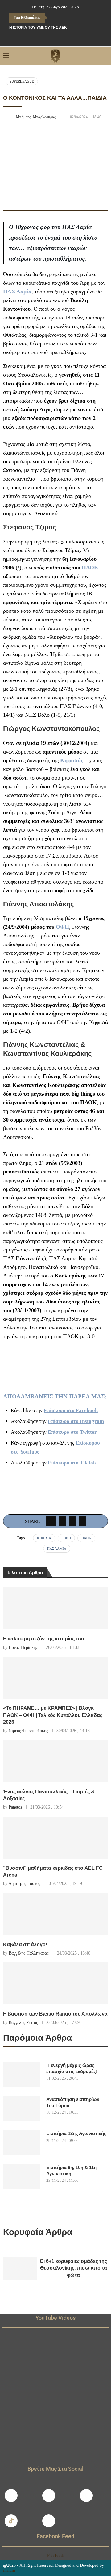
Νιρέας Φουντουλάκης (28, 1731)
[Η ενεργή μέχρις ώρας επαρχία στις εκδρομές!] (22, 2075)
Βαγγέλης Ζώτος (23, 2023)
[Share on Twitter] (63, 1521)
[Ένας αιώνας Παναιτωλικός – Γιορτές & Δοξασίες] (55, 1761)
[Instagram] (49, 2496)
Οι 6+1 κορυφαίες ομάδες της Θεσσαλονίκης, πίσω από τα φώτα (73, 2268)
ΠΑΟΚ (90, 568)
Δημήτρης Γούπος (25, 1884)
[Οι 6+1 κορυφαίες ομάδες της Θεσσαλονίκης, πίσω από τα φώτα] (20, 2268)
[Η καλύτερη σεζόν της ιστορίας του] (55, 1608)
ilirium (9, 2570)
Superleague (22, 81)
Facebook (55, 2556)
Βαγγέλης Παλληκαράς (29, 1953)
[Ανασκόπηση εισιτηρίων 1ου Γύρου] (22, 2109)
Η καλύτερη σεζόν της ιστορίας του (43, 1639)
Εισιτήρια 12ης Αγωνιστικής (76, 2133)
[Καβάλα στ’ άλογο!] (55, 1914)
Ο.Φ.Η (66, 1538)
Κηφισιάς (72, 760)
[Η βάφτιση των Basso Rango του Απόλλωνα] (55, 1983)
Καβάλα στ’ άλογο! (25, 1945)
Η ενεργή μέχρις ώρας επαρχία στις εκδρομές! (72, 2068)
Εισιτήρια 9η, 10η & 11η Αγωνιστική (71, 2170)
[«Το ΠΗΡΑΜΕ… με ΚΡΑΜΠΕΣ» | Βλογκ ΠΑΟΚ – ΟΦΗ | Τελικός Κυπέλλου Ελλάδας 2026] (55, 1678)
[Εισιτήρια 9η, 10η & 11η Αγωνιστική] (22, 2177)
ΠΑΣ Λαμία (17, 292)
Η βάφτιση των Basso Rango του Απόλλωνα (55, 2014)
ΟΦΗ (62, 927)
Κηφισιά (44, 1538)
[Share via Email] (82, 1521)
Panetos (15, 1807)
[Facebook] (43, 38)
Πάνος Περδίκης (23, 1647)
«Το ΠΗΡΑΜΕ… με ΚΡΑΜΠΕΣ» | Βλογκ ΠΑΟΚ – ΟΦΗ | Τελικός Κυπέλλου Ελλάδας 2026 (53, 1715)
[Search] (105, 56)
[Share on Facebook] (51, 1521)
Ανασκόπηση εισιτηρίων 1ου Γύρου (73, 2102)
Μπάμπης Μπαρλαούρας (37, 117)
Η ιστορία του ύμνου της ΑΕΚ (38, 28)
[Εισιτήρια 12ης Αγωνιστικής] (22, 2143)
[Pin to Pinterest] (72, 1521)
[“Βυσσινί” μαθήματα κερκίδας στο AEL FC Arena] (55, 1838)
